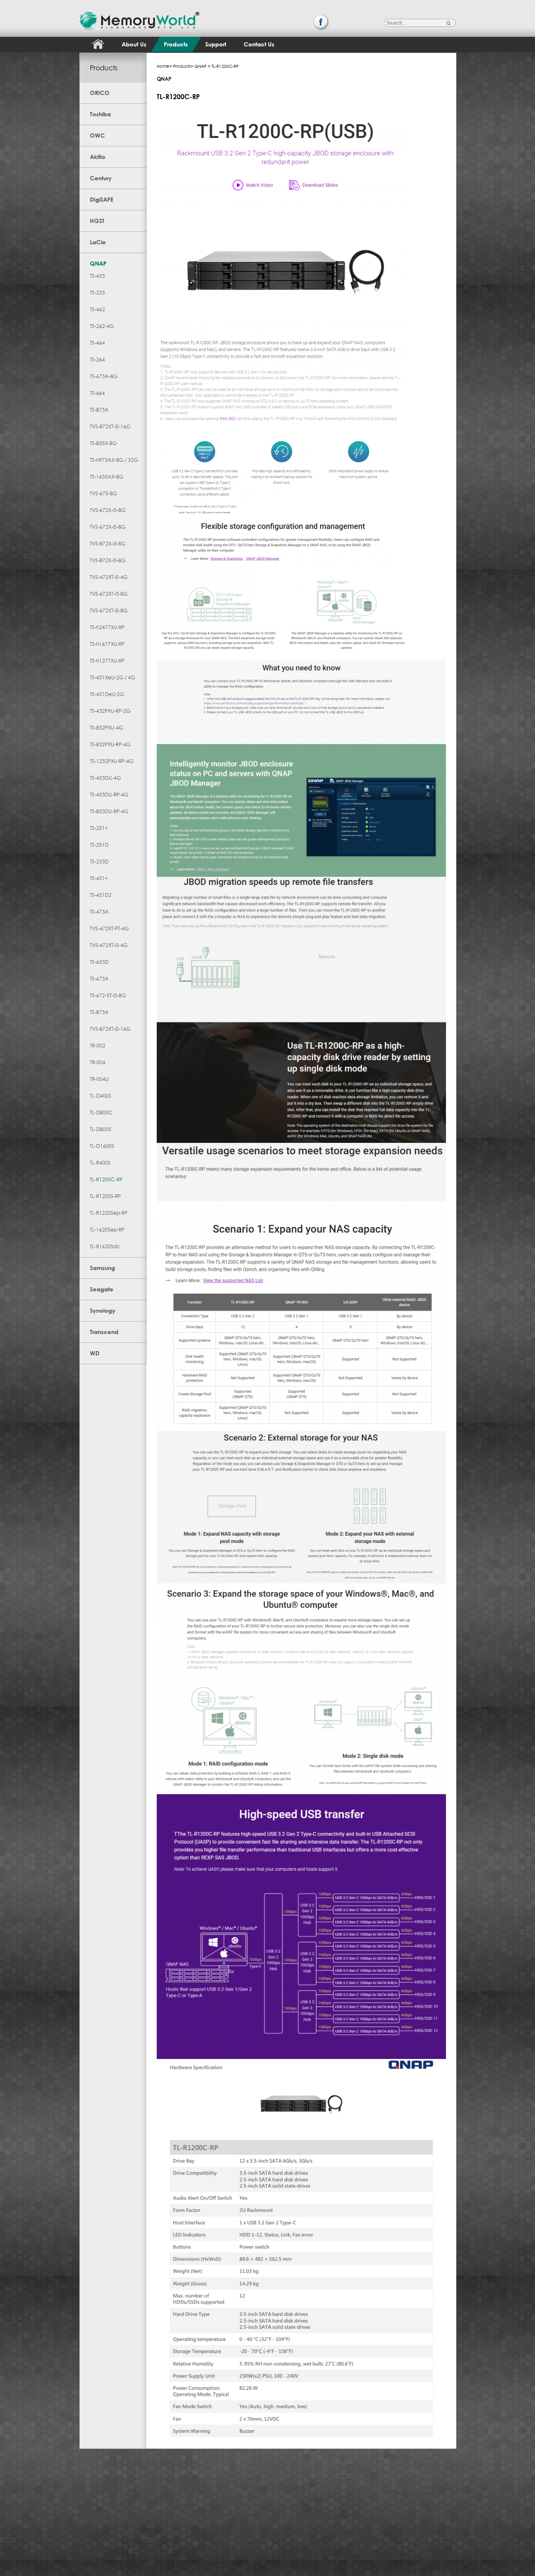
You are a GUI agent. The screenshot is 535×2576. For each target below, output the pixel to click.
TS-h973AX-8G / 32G (114, 460)
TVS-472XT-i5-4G (109, 577)
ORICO (100, 93)
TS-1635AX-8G (107, 477)
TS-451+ (99, 878)
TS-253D (99, 862)
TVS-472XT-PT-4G (109, 928)
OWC (97, 135)
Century (101, 178)
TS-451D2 (101, 895)
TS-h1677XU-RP (107, 644)
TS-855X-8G (103, 443)
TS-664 (97, 393)
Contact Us (259, 44)
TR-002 (98, 1046)
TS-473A (99, 912)
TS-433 (97, 276)
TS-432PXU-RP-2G (110, 711)
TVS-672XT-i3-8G (109, 594)
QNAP (98, 263)
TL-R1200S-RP (105, 1196)
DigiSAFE (102, 199)
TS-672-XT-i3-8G (108, 995)
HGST (97, 221)
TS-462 (97, 309)
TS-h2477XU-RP (107, 627)
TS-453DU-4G (105, 778)
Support (216, 44)
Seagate (102, 1289)
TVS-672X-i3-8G (108, 510)
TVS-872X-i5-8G (108, 560)
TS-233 (97, 293)
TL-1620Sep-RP (107, 1230)
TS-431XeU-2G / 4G (112, 677)
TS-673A (99, 979)
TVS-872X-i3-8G (108, 544)
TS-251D (99, 845)
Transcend (104, 1332)
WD (95, 1353)
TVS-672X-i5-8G (108, 527)
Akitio (98, 157)
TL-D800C (101, 1113)
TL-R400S (100, 1163)
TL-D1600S (102, 1146)
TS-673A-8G (104, 376)
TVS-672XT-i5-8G (109, 611)
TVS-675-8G (103, 493)
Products (176, 44)
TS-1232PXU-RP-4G (112, 761)
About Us (134, 44)
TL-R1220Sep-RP (109, 1213)
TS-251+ (99, 828)
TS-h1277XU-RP (107, 661)
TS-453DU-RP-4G (109, 795)
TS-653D (99, 962)
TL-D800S (101, 1129)
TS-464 (97, 343)
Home (163, 66)
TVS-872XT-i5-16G (110, 426)
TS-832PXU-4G (106, 728)
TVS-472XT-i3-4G (109, 945)
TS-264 (97, 360)
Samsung (102, 1268)
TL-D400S (101, 1096)
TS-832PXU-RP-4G (110, 744)
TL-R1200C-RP (106, 1179)
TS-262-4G (102, 326)
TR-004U (99, 1079)
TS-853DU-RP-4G (109, 811)
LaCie (98, 242)
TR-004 (98, 1062)
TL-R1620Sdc (105, 1246)
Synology (103, 1310)
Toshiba (100, 114)
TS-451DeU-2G (107, 694)
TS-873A (99, 410)
